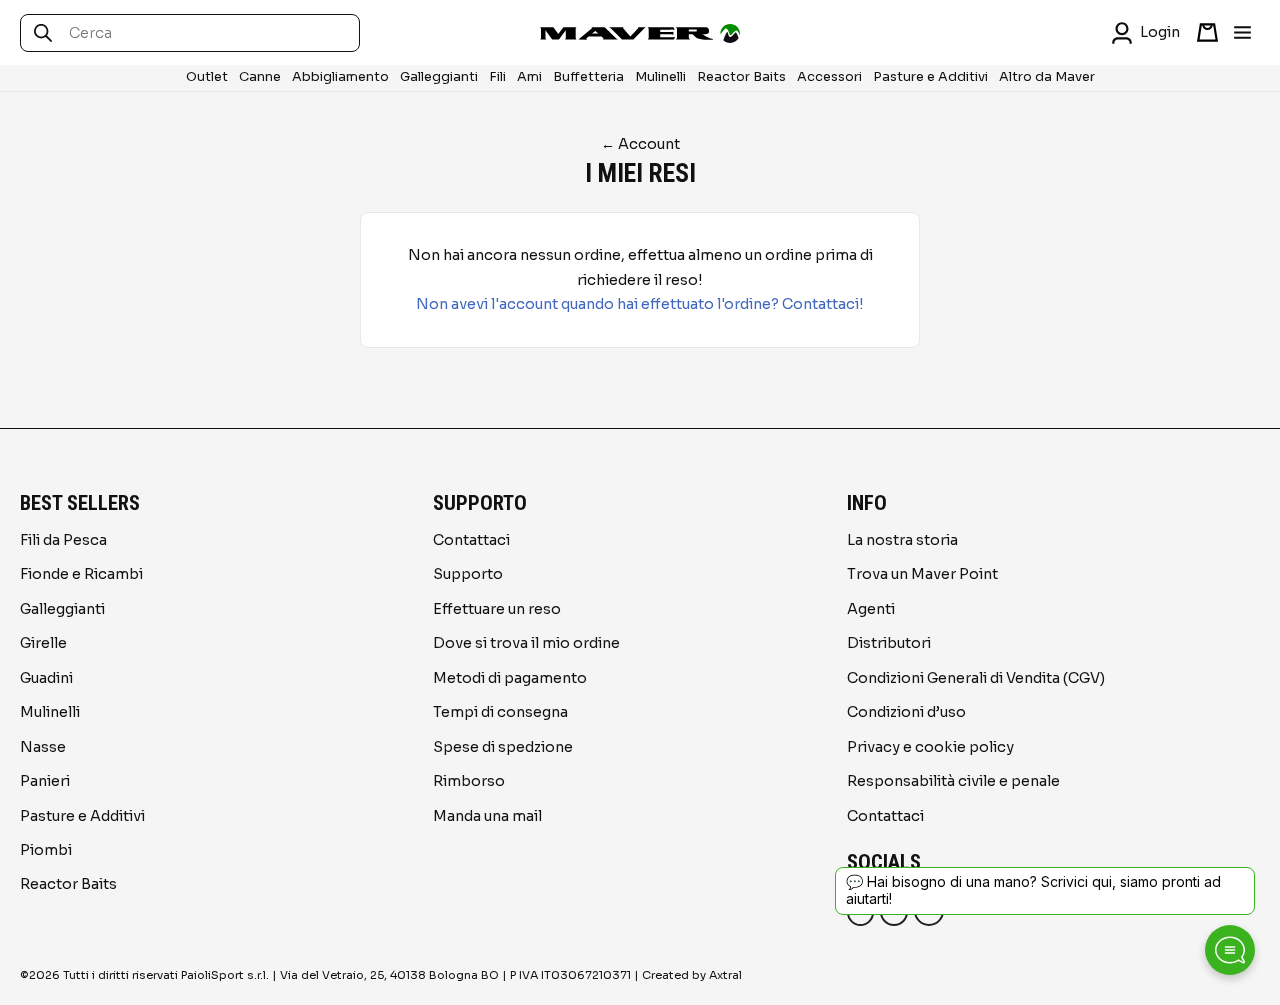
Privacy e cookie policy (930, 747)
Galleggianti (439, 77)
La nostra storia (902, 540)
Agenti (871, 609)
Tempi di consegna (500, 712)
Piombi (46, 850)
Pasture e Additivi (930, 77)
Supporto (468, 574)
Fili (497, 77)
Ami (529, 77)
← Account (640, 144)
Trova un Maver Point (922, 574)
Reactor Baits (741, 77)
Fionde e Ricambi (81, 574)
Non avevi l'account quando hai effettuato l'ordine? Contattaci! (640, 304)
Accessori (829, 77)
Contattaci (471, 540)
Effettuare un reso (497, 609)
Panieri (45, 781)
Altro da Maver (1047, 77)
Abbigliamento (340, 77)
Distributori (889, 643)
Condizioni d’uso (906, 712)
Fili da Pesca (63, 540)
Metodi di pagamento (510, 678)
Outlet (207, 77)
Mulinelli (660, 77)
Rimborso (469, 781)
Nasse (43, 747)
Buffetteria (588, 77)
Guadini (46, 678)
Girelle (43, 643)
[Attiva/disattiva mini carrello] (1207, 32)
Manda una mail (487, 816)
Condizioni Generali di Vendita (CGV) (976, 678)
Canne (260, 77)
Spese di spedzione (503, 747)
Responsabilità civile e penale (953, 781)
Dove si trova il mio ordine (526, 643)
